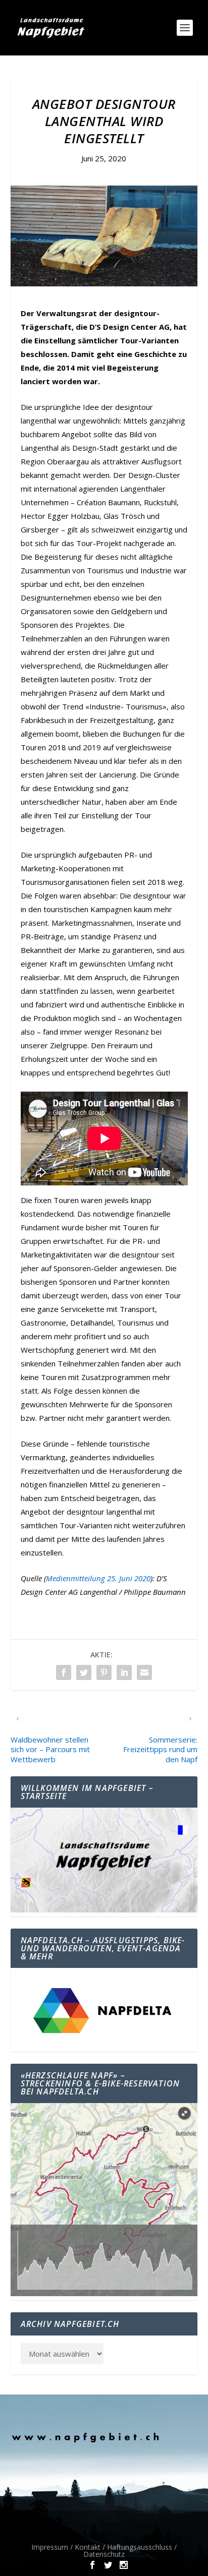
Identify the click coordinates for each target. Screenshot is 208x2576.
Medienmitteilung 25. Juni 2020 (98, 1578)
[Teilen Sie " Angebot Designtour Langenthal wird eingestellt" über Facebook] (64, 1672)
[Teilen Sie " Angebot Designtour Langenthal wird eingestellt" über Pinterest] (104, 1672)
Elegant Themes (98, 2524)
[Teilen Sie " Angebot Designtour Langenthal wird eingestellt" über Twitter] (84, 1672)
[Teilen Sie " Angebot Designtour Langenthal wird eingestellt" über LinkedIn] (124, 1672)
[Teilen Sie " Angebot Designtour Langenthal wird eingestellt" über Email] (144, 1672)
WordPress (104, 2535)
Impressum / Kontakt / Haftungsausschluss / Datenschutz (104, 2551)
